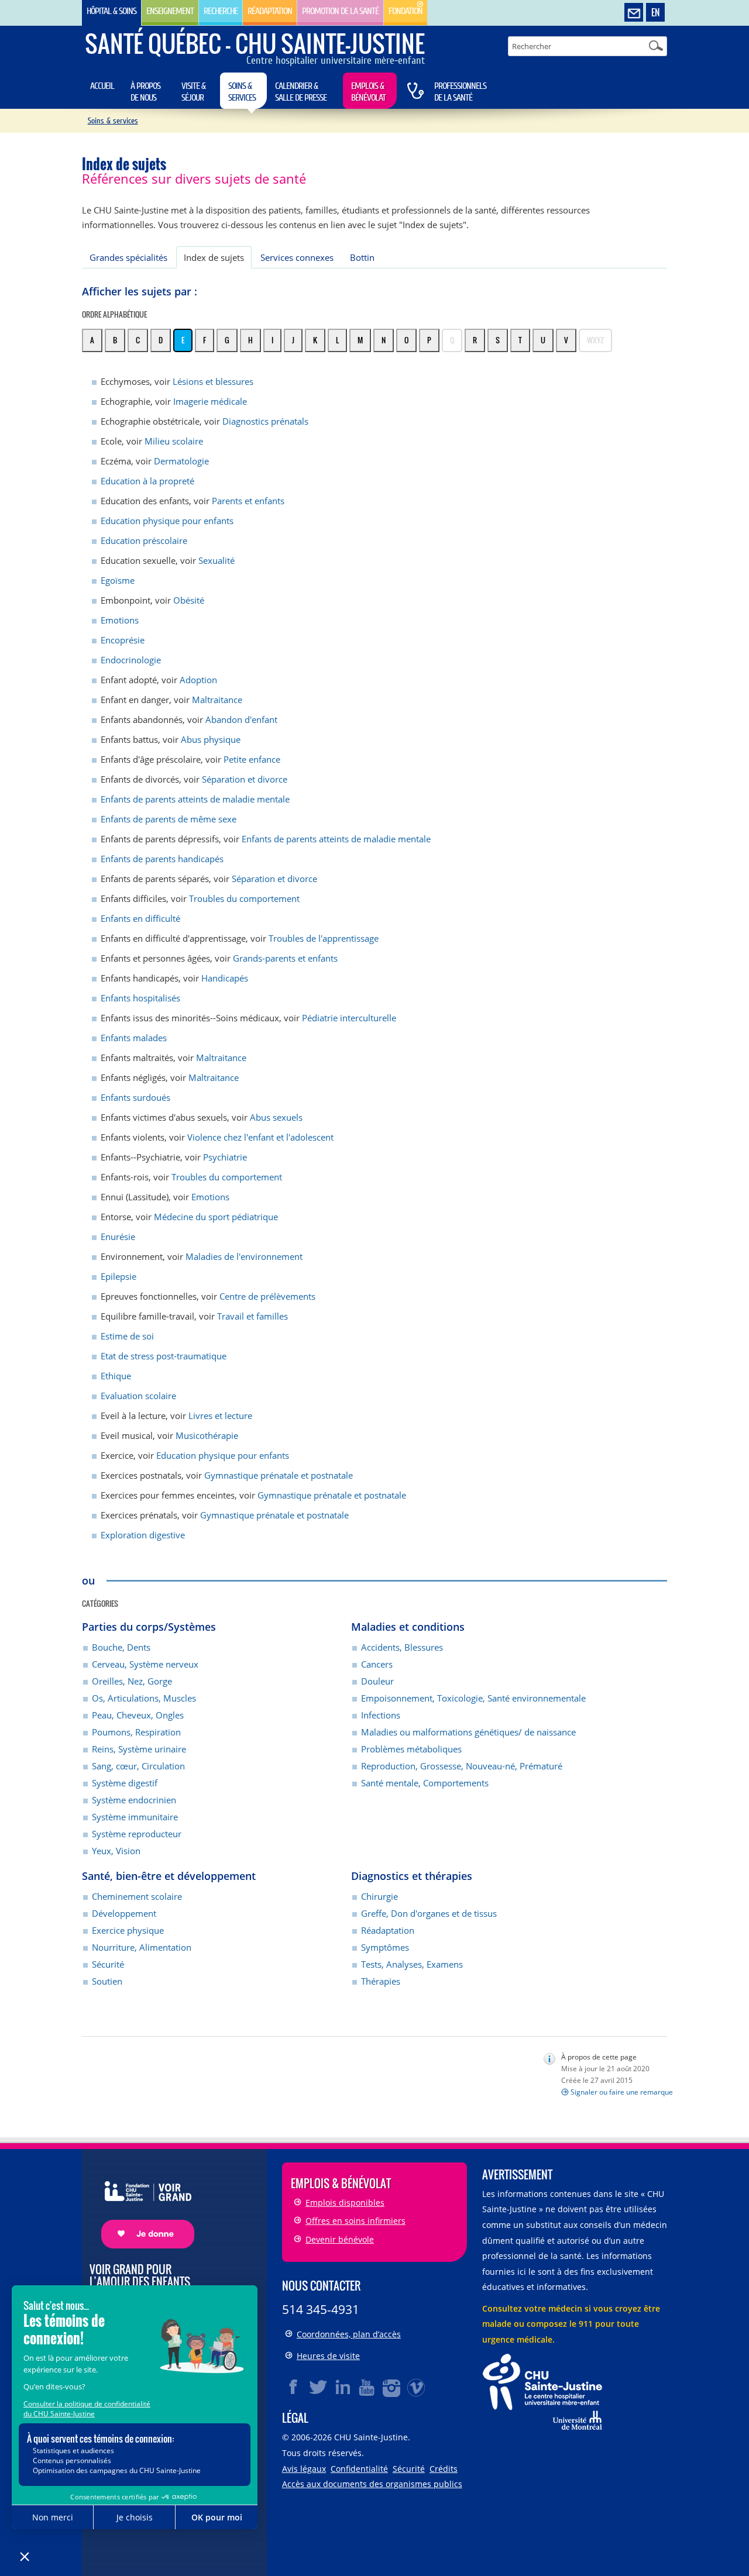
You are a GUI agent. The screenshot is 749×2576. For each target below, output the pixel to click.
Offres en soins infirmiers (355, 2221)
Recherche (221, 11)
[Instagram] (392, 2387)
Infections (381, 1715)
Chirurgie (379, 1896)
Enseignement (170, 11)
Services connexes (297, 257)
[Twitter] (318, 2387)
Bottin (362, 257)
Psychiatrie (225, 1157)
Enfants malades (134, 1038)
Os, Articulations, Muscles (144, 1698)
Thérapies (381, 1981)
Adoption (198, 680)
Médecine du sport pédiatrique (216, 1217)
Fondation (406, 11)
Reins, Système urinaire (139, 1749)
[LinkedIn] (343, 2387)
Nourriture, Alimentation (142, 1947)
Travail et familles (252, 1316)
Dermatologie (181, 461)
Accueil (102, 86)
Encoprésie (123, 640)
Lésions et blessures (213, 381)
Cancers (377, 1664)
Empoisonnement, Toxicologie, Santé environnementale (473, 1698)
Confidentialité (359, 2469)
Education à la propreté (147, 481)
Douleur (377, 1681)
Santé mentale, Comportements (425, 1783)
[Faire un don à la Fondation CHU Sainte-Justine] (142, 2204)
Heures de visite (328, 2356)
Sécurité (108, 1964)
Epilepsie (118, 1276)
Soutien (107, 1981)
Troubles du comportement (244, 898)
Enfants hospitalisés (140, 998)
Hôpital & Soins (111, 11)
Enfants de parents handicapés (162, 859)
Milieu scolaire (174, 441)
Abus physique (211, 739)
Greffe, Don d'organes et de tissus (429, 1913)
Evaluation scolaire (138, 1396)
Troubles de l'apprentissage (324, 938)
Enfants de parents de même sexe (169, 819)
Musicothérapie (207, 1435)
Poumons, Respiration (136, 1732)
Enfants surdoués (135, 1097)
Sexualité (217, 560)
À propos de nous (145, 92)
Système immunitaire (135, 1817)
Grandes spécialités (128, 257)
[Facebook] (294, 2387)
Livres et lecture (220, 1416)
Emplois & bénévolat (368, 92)
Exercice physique (128, 1930)
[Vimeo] (417, 2387)
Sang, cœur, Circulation (138, 1766)
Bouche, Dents (121, 1647)
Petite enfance (252, 759)
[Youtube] (367, 2387)
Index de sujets (214, 257)
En (655, 12)
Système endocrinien (134, 1800)
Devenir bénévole (340, 2239)
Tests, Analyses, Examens (412, 1964)
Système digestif (125, 1783)
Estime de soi (127, 1336)
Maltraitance (217, 700)
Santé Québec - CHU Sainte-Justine (255, 43)
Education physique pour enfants (167, 521)
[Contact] (634, 13)
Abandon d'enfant (241, 719)
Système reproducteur (137, 1834)
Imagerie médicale (210, 401)
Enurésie (118, 1237)
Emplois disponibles (345, 2203)
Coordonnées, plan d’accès (349, 2334)
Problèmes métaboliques (411, 1749)
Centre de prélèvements (267, 1296)
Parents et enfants (248, 501)
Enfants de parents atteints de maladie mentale (195, 799)
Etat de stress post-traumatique (164, 1356)
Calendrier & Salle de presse (301, 92)
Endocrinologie (131, 660)
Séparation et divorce (245, 779)
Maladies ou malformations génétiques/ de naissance (468, 1732)
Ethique (116, 1376)
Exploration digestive (143, 1535)
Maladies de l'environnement (244, 1256)
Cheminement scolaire (137, 1896)
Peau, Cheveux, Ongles (138, 1715)
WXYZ (595, 340)
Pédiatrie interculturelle (349, 1018)
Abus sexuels (276, 1117)
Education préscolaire (144, 540)
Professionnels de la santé (460, 92)
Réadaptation (270, 11)
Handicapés (225, 978)
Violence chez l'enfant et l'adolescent (260, 1137)
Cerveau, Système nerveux (145, 1664)
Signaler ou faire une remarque (622, 2092)
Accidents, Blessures (402, 1647)
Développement (124, 1913)
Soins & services (242, 92)
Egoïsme (118, 580)
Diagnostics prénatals (265, 421)
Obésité (189, 600)
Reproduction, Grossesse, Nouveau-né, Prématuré (462, 1766)
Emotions (120, 620)
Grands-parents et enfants (285, 958)
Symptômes (385, 1947)
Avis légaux (304, 2469)
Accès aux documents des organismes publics (372, 2484)
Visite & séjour (193, 92)
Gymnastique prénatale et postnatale (279, 1475)
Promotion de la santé (340, 11)
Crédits (444, 2469)
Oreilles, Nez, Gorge (132, 1681)
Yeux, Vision (116, 1851)
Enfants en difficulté (140, 918)
